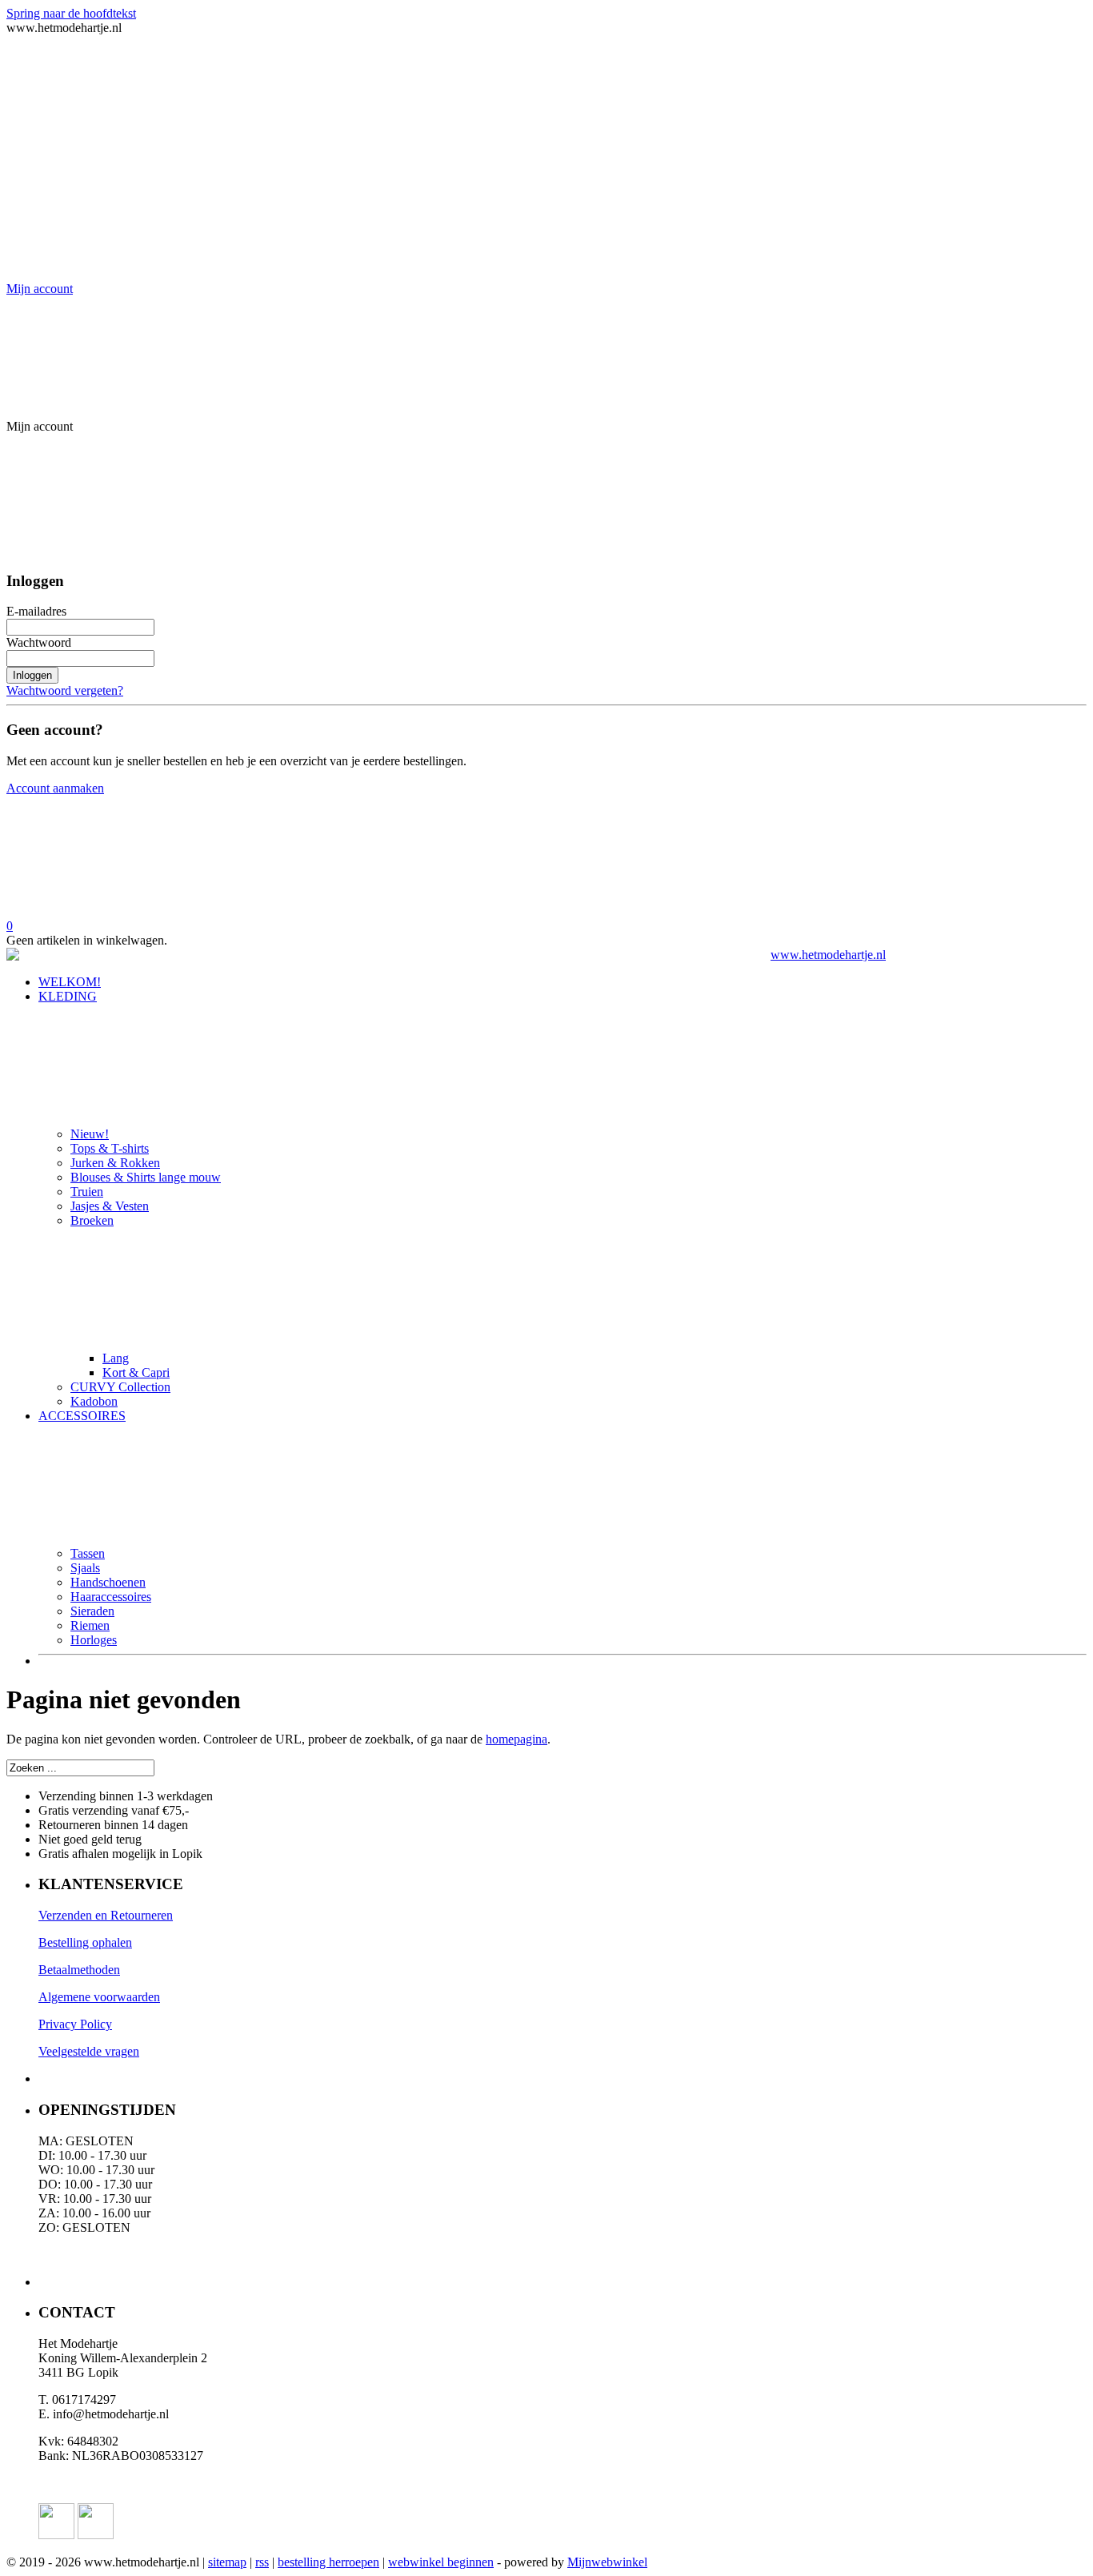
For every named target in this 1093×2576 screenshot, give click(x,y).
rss (262, 2562)
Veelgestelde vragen (89, 2051)
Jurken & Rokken (115, 1163)
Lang (116, 1358)
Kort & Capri (136, 1372)
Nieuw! (90, 1134)
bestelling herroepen (328, 2562)
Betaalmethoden (79, 1970)
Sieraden (92, 1611)
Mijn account (40, 289)
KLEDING (68, 996)
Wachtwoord (39, 642)
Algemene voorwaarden (99, 1997)
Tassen (88, 1553)
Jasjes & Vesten (110, 1206)
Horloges (94, 1640)
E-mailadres (36, 611)
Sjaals (85, 1568)
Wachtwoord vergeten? (65, 690)
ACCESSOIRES (82, 1416)
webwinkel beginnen (441, 2562)
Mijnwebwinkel (607, 2562)
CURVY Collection (120, 1387)
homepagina (516, 1739)
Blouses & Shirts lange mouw (146, 1177)
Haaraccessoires (111, 1597)
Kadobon (94, 1401)
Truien (87, 1192)
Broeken (92, 1220)
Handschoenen (108, 1582)
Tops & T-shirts (110, 1148)
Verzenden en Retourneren (106, 1915)
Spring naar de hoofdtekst (71, 13)
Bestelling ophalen (85, 1942)
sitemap (227, 2562)
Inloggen (32, 675)
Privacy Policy (75, 2024)
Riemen (90, 1625)
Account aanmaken (55, 788)
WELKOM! (70, 982)
